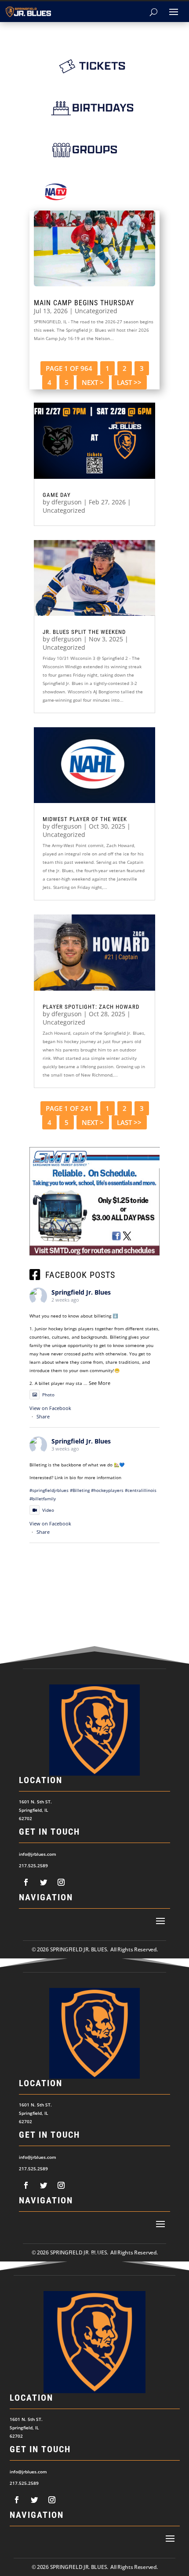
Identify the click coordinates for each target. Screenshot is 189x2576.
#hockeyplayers (107, 1490)
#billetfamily (43, 1499)
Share (43, 1416)
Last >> (129, 382)
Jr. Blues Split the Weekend (84, 632)
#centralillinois (141, 1490)
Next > (93, 382)
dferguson (67, 502)
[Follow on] (26, 1882)
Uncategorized (96, 311)
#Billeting (80, 1490)
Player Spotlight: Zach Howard (91, 1007)
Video (48, 1510)
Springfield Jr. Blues (81, 1292)
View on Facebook (50, 1408)
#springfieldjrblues (49, 1490)
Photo (48, 1395)
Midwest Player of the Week (85, 819)
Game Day (57, 495)
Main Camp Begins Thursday (84, 303)
